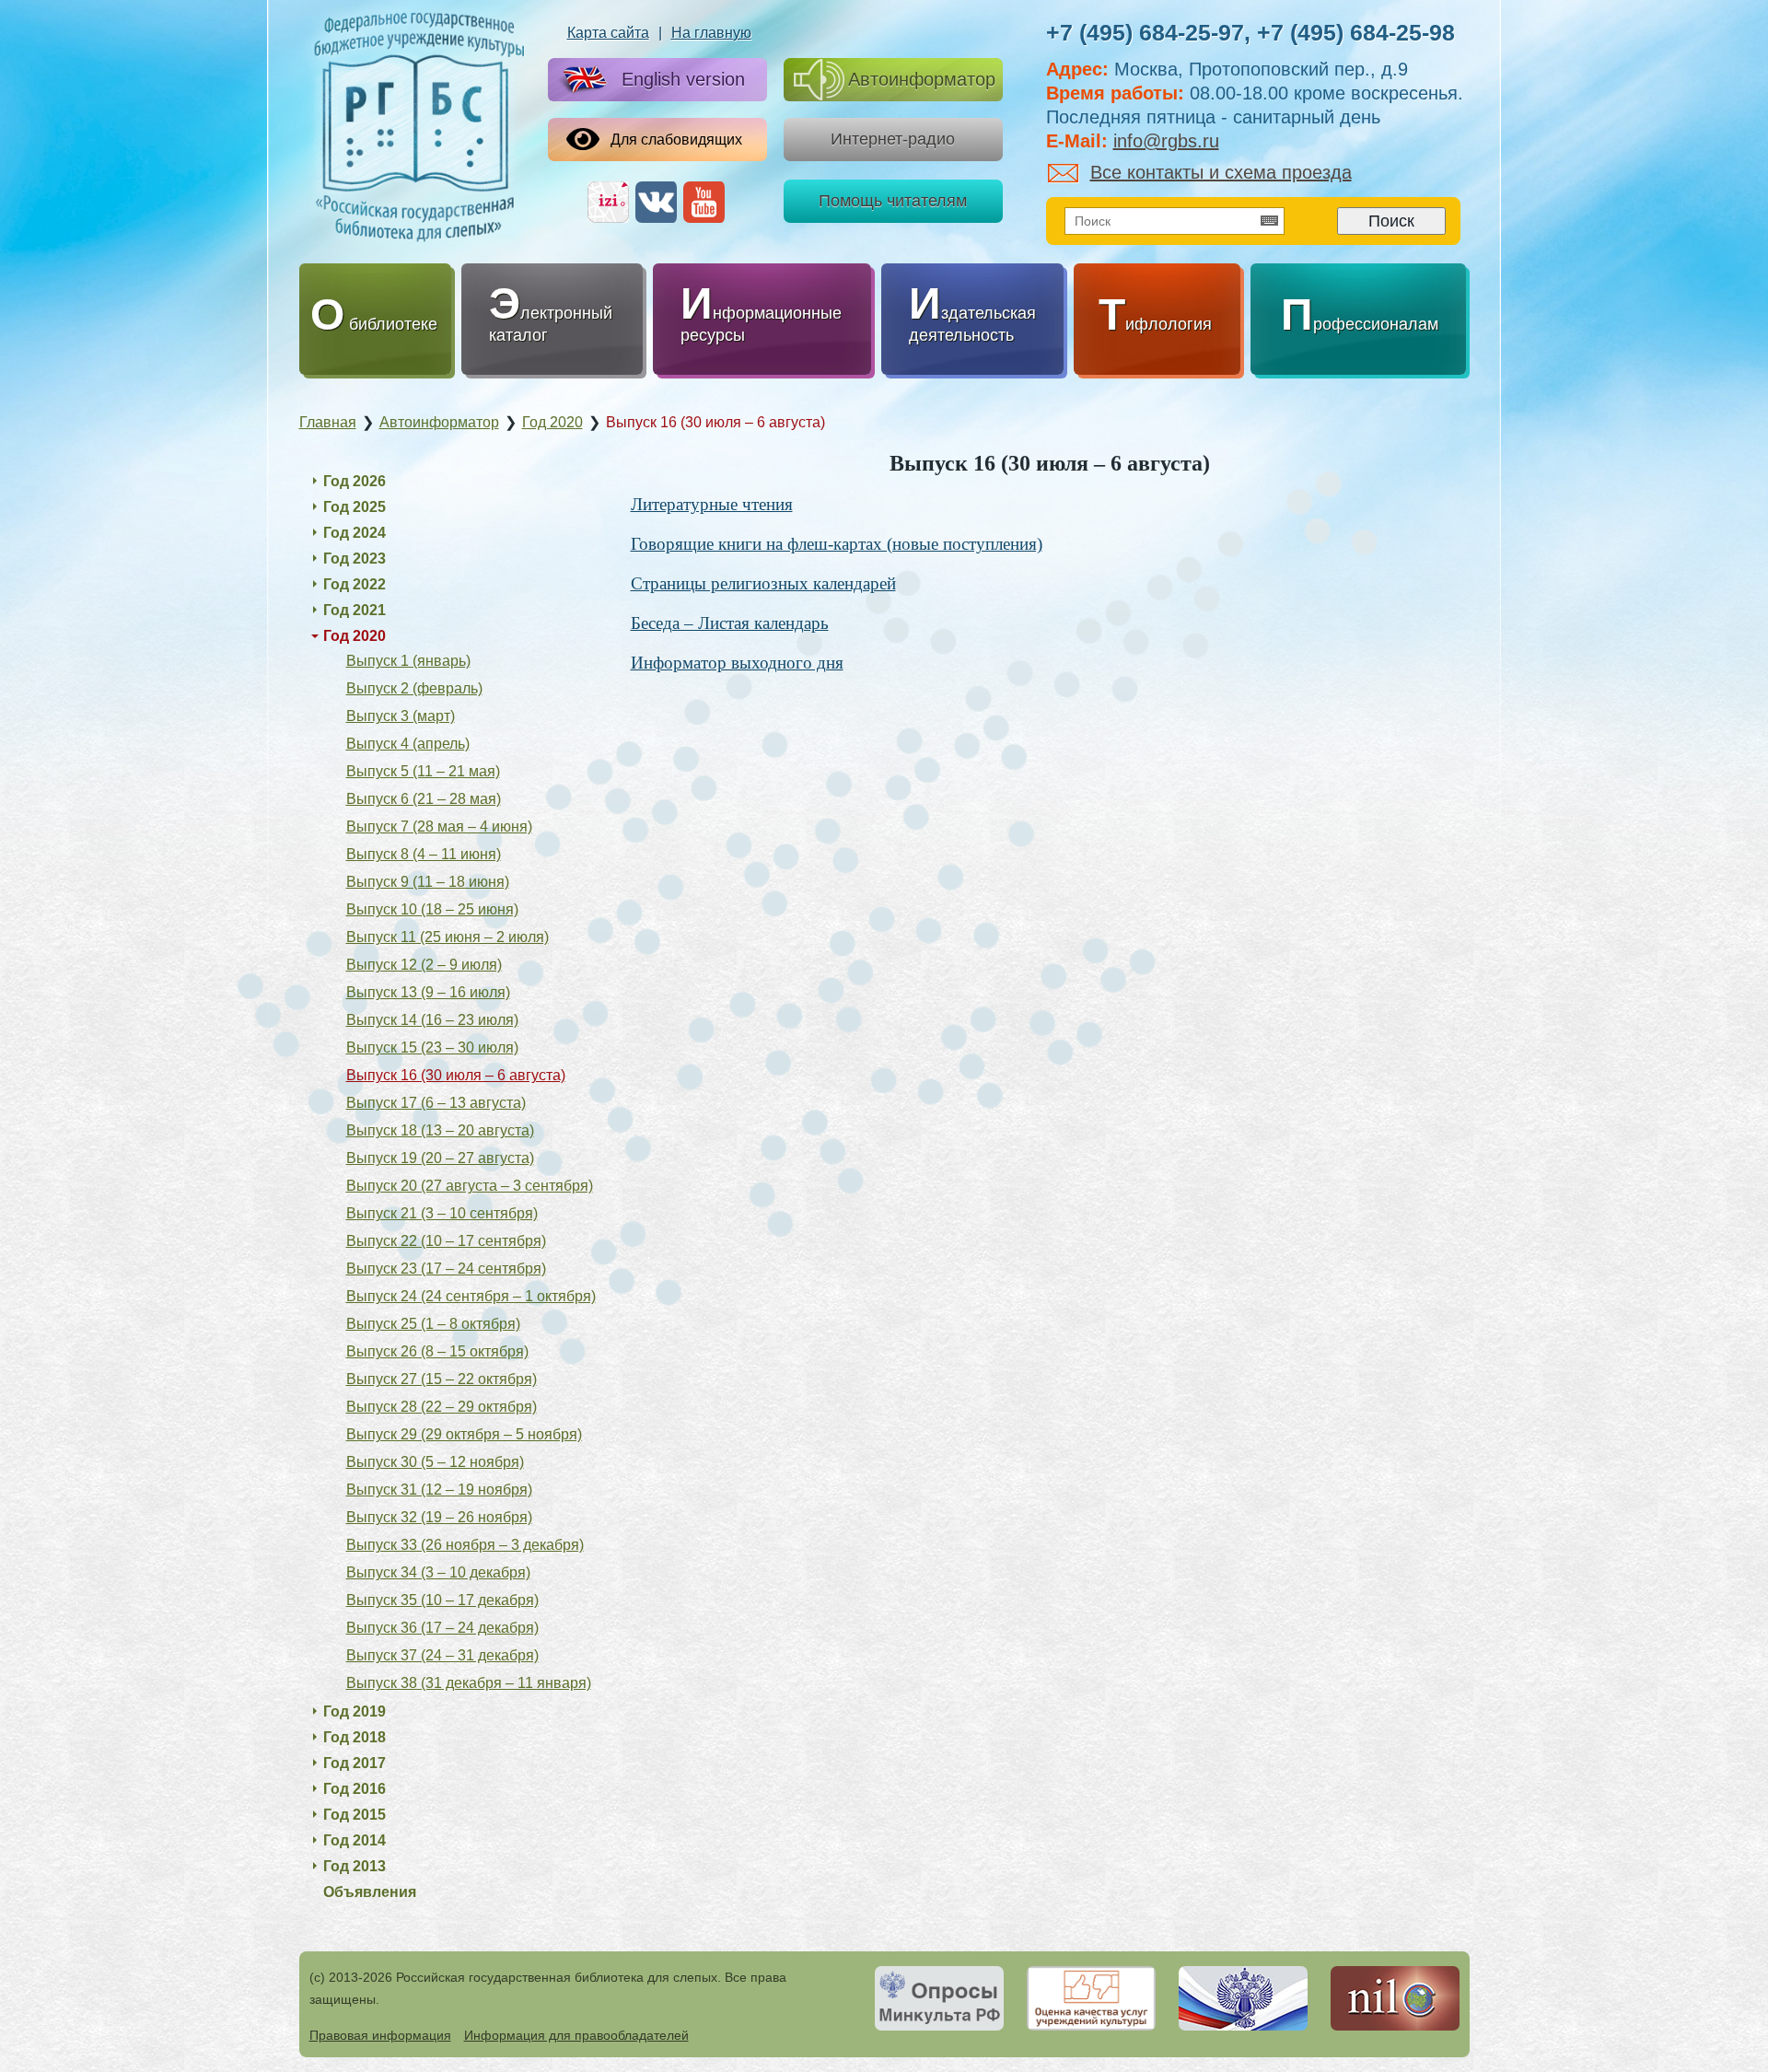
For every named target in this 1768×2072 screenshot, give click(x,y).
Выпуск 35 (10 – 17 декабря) (442, 1600)
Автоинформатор (922, 79)
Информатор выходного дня (737, 663)
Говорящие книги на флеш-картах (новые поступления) (837, 544)
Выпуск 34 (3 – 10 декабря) (438, 1572)
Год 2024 (355, 533)
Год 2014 (355, 1840)
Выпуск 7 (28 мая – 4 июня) (439, 826)
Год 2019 (355, 1711)
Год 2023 (355, 559)
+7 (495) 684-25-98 (1356, 32)
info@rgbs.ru (1166, 141)
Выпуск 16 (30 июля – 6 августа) (456, 1075)
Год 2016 (355, 1789)
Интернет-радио (893, 139)
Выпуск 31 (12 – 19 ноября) (439, 1490)
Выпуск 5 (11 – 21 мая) (423, 771)
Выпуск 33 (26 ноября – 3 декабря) (465, 1545)
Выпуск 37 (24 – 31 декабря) (442, 1655)
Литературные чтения (712, 504)
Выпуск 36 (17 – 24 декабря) (442, 1628)
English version (683, 79)
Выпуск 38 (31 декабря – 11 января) (469, 1683)
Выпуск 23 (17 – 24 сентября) (446, 1269)
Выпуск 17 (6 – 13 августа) (436, 1103)
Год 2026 (355, 481)
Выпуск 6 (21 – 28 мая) (424, 799)
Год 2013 (355, 1866)
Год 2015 (355, 1815)
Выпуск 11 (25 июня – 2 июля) (448, 937)
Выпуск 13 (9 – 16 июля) (428, 992)
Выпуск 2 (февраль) (414, 688)
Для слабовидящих (676, 140)
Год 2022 (355, 584)
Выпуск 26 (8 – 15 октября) (437, 1351)
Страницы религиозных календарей (763, 583)
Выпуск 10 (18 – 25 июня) (432, 909)
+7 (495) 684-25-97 (1145, 32)
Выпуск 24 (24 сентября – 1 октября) (471, 1296)
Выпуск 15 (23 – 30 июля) (432, 1048)
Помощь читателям (893, 201)
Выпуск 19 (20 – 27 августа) (440, 1158)
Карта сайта (608, 33)
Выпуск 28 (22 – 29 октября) (442, 1407)
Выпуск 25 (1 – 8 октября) (433, 1324)
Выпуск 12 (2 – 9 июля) (424, 965)
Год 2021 (355, 610)
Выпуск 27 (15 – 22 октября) (442, 1379)
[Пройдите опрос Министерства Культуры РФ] (939, 1998)
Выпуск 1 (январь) (408, 661)
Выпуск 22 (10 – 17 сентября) (446, 1241)
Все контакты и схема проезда (1221, 172)
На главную (711, 33)
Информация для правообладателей (576, 2035)
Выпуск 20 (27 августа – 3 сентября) (470, 1186)
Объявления (370, 1892)
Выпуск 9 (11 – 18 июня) (428, 882)
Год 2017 (355, 1763)
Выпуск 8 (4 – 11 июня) (424, 854)
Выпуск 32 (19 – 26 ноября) (439, 1517)
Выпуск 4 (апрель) (408, 744)
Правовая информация (380, 2035)
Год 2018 (355, 1737)
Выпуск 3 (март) (401, 716)
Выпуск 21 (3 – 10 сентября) (442, 1213)
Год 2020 (355, 636)
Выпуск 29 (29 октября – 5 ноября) (464, 1434)
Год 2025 (355, 507)
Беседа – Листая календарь (730, 623)
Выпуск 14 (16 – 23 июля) (432, 1020)
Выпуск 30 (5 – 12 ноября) (435, 1462)
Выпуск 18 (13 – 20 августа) (440, 1130)
